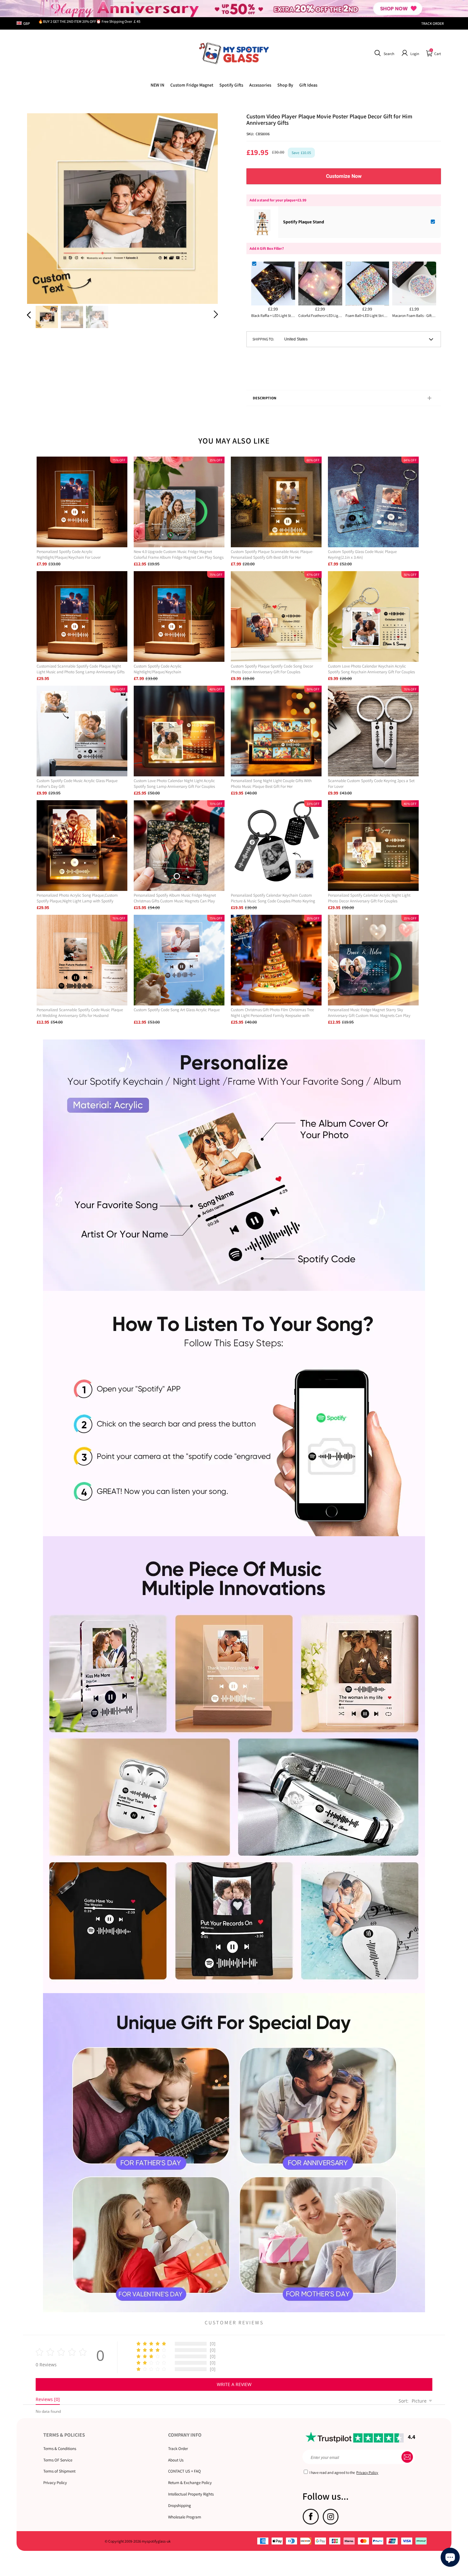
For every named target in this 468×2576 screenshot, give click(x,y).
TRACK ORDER (433, 23)
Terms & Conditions (60, 2449)
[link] (192, 85)
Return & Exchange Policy (190, 2483)
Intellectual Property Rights (191, 2494)
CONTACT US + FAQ (184, 2471)
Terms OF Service (58, 2460)
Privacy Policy (55, 2483)
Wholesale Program (185, 2517)
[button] (383, 53)
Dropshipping (180, 2506)
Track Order (178, 2449)
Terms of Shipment (59, 2471)
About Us (176, 2460)
